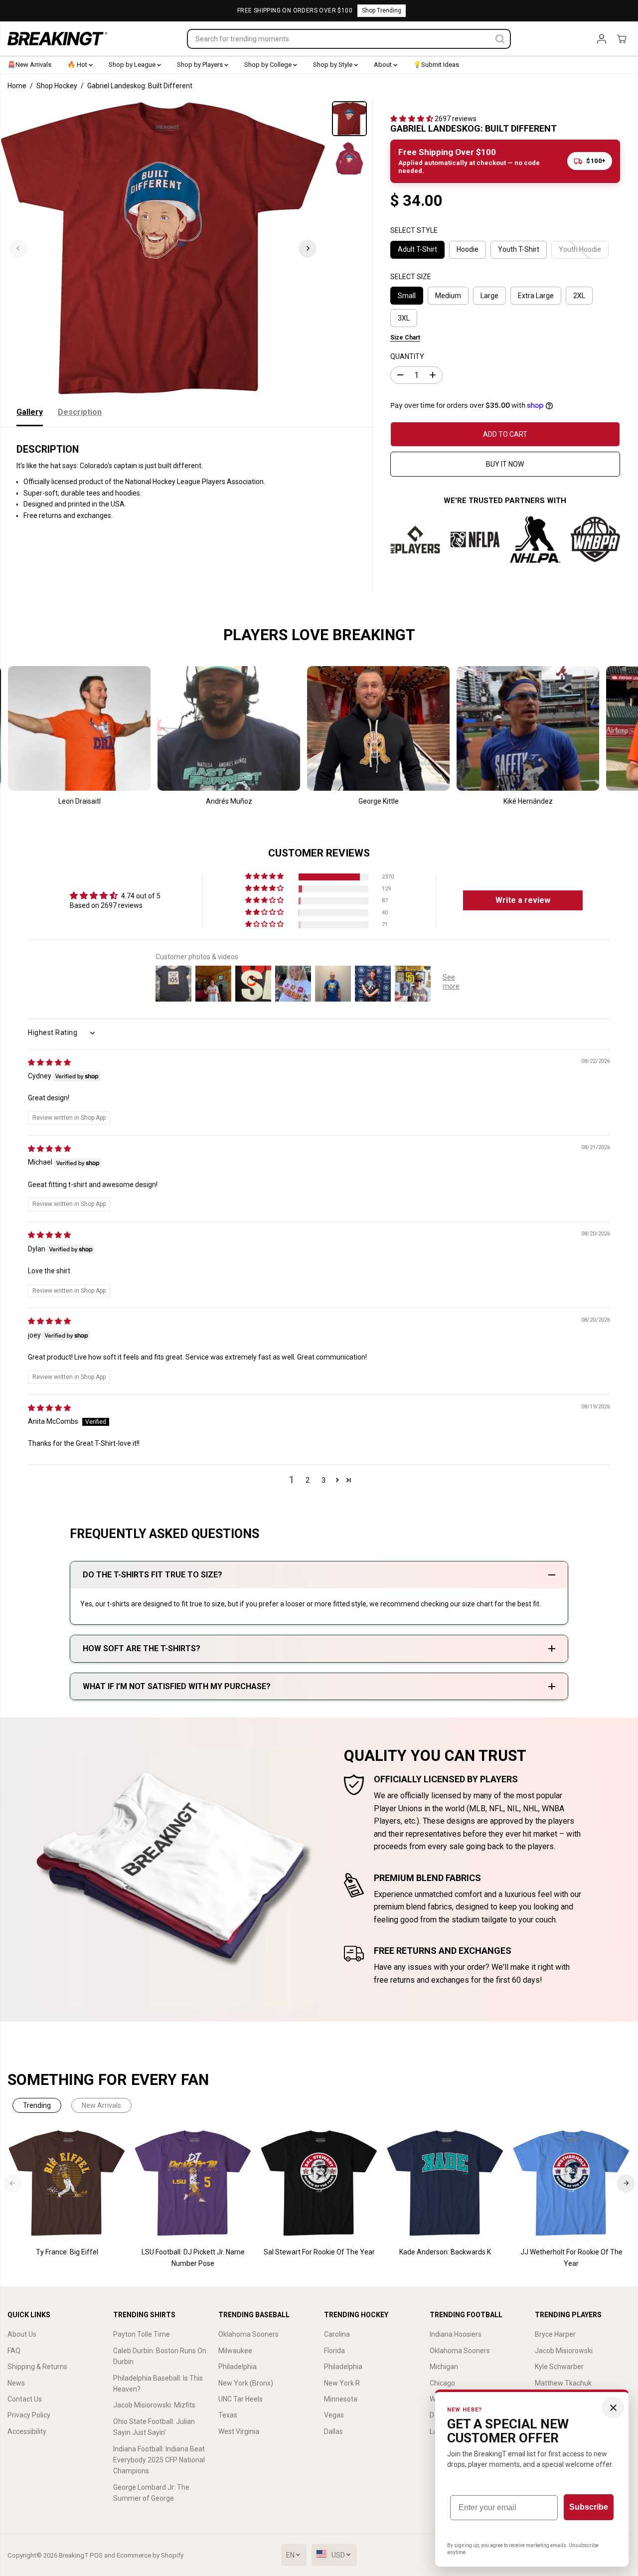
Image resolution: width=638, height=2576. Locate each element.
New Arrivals (101, 2105)
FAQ (14, 2351)
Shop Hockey (57, 86)
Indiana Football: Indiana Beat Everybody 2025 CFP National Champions (159, 2460)
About (384, 65)
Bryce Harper (555, 2334)
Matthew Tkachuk (563, 2383)
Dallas (333, 2431)
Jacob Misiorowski (564, 2351)
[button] (412, 119)
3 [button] (323, 1480)
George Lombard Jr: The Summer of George (151, 2493)
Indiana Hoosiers (456, 2334)
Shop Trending (382, 10)
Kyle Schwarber (559, 2367)
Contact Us (25, 2399)
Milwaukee (235, 2351)
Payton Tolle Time (142, 2334)
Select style (414, 230)
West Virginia (239, 2431)
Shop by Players (201, 65)
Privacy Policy (29, 2415)
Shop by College (269, 65)
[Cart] (622, 39)
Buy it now (505, 464)
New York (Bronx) (246, 2383)
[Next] (308, 248)
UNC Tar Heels (240, 2399)
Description (80, 412)
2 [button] (308, 1480)
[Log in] (602, 39)
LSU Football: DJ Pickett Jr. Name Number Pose (193, 2257)
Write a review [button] (523, 900)
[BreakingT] (57, 39)
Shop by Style (333, 65)
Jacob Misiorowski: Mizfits (154, 2405)
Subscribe (589, 2507)
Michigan (444, 2367)
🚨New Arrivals (29, 65)
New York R (342, 2383)
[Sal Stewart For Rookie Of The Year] (319, 2183)
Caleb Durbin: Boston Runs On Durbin (160, 2356)
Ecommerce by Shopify (150, 2555)
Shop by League (133, 65)
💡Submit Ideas (436, 65)
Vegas (334, 2415)
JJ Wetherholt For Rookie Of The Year (571, 2257)
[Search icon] (500, 39)
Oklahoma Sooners (248, 2334)
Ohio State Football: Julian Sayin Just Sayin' (154, 2427)
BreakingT (74, 2555)
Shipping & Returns (37, 2367)
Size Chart (405, 338)
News (16, 2383)
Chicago (442, 2383)
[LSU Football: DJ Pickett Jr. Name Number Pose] (193, 2183)
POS (96, 2555)
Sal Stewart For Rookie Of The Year (319, 2252)
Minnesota (341, 2399)
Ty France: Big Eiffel (67, 2252)
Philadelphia (238, 2367)
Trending (37, 2105)
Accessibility (27, 2431)
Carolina (337, 2334)
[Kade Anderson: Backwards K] (445, 2183)
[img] (49, 1062)
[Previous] (18, 248)
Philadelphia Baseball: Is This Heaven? (158, 2384)
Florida (334, 2351)
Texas (228, 2415)
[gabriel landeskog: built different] (163, 248)
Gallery (30, 412)
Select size (411, 277)
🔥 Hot (78, 65)
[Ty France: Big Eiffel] (67, 2183)
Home (17, 86)
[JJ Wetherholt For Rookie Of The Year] (571, 2183)
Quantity (407, 356)
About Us (22, 2334)
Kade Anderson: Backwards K (445, 2252)
